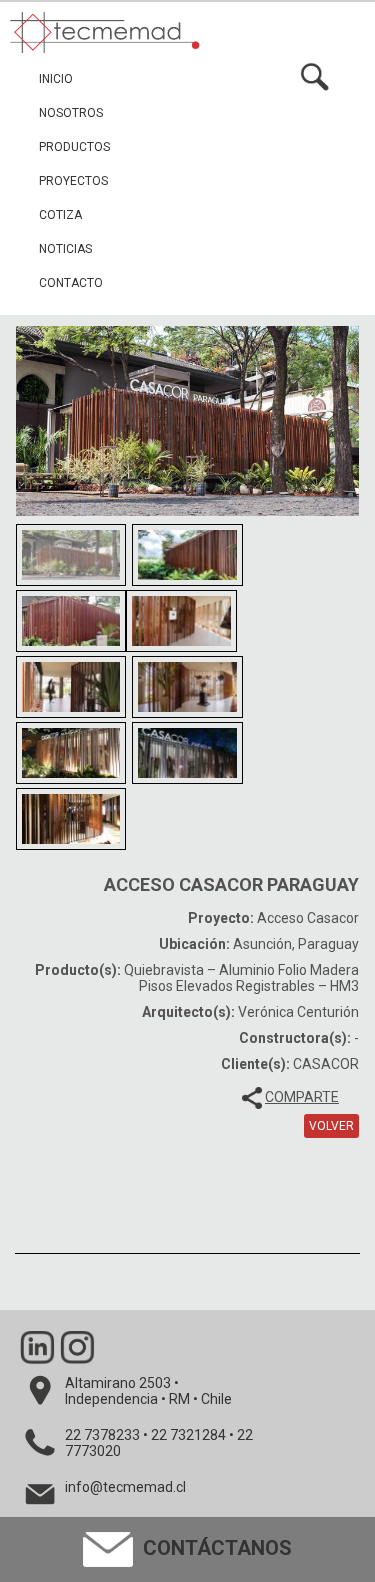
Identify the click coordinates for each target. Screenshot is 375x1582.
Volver (331, 1126)
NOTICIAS (65, 249)
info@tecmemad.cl (125, 1487)
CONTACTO (71, 283)
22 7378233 (102, 1435)
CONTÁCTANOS (215, 1548)
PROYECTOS (73, 181)
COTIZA (60, 215)
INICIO (56, 79)
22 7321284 (188, 1435)
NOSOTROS (71, 113)
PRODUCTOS (74, 147)
